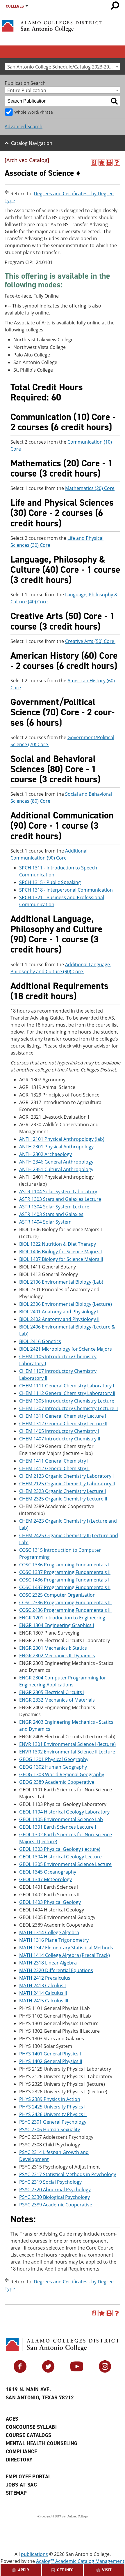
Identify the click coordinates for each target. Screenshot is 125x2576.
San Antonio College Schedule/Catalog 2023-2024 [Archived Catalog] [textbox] (64, 67)
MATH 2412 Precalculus (45, 1978)
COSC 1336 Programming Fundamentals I (64, 1565)
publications (34, 2554)
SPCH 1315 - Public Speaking (50, 882)
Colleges (15, 6)
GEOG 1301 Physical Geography (54, 1759)
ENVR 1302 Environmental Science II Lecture (67, 1752)
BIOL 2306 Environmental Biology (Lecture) (66, 1304)
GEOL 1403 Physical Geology (50, 1902)
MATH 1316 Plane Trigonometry (54, 1940)
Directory (19, 2460)
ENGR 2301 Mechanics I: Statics (53, 1648)
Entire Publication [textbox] (27, 90)
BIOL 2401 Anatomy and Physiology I (59, 1312)
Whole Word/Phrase (34, 112)
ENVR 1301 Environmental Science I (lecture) (67, 1744)
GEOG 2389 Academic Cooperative (57, 1782)
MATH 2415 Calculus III (44, 2001)
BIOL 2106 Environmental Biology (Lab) (61, 1282)
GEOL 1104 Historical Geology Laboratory (64, 1812)
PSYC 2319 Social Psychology (50, 2182)
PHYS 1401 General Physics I (50, 2054)
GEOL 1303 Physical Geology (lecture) (60, 1849)
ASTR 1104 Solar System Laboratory (58, 1192)
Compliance (22, 2452)
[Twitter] (48, 2371)
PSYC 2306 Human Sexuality (50, 2129)
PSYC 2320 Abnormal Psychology (55, 2190)
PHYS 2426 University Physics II (53, 2114)
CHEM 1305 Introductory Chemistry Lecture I (68, 1401)
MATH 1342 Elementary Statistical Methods (66, 1948)
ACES (12, 2419)
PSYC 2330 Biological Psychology (55, 2197)
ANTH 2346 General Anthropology (56, 1162)
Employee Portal (28, 2477)
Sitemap (16, 2493)
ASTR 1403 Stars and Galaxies (51, 1214)
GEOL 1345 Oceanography (48, 1872)
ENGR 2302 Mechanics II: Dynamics (57, 1656)
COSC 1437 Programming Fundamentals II (65, 1587)
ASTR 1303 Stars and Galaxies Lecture (60, 1199)
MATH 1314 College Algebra (49, 1932)
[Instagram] (105, 2371)
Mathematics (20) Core (90, 488)
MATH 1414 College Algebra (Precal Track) (65, 1955)
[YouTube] (77, 2371)
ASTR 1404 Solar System (45, 1222)
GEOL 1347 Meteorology (45, 1879)
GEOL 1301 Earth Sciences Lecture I (58, 1827)
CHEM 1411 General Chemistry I (54, 1461)
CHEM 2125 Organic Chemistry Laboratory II (67, 1484)
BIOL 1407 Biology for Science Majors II (61, 1259)
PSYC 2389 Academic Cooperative (56, 2205)
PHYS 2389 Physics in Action (50, 2099)
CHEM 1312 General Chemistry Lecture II (63, 1424)
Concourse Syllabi (31, 2427)
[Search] (114, 101)
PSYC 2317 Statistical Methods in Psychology (68, 2174)
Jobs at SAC (21, 2485)
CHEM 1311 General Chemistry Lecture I (63, 1416)
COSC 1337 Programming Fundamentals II (65, 1572)
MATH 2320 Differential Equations (56, 1970)
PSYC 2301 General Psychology (53, 2122)
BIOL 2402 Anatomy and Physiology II (59, 1319)
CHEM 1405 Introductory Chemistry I (59, 1431)
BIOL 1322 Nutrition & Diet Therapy (58, 1244)
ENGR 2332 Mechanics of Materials (57, 1700)
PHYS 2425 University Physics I (52, 2107)
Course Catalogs (28, 2435)
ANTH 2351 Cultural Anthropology (56, 1169)
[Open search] (115, 6)
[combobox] (63, 66)
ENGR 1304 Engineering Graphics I (57, 1625)
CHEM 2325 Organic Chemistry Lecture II (63, 1499)
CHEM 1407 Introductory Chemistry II (60, 1439)
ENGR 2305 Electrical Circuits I (52, 1692)
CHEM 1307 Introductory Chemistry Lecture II (68, 1408)
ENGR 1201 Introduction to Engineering (62, 1618)
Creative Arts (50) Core (90, 641)
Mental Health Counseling (42, 2443)
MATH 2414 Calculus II (43, 1993)
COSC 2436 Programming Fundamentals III (65, 1610)
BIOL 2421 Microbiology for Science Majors (66, 1349)
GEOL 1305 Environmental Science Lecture (65, 1864)
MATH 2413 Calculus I (42, 1985)
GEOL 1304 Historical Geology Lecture (60, 1857)
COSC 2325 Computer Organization (57, 1595)
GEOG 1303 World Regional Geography (62, 1774)
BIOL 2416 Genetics (40, 1341)
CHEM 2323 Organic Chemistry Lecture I (63, 1491)
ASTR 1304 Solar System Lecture (54, 1207)
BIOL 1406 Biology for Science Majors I (60, 1252)
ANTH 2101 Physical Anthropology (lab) (62, 1139)
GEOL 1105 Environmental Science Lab (61, 1819)
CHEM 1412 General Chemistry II (54, 1468)
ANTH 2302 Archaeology (45, 1154)
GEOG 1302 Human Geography (53, 1767)
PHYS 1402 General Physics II (51, 2061)
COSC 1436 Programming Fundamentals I (64, 1580)
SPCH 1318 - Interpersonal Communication (66, 890)
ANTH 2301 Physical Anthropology (56, 1147)
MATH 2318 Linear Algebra (48, 1963)
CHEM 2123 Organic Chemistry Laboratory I (66, 1476)
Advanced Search (24, 126)
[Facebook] (20, 2371)
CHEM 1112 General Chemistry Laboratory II (67, 1393)
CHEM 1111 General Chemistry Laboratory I (67, 1386)
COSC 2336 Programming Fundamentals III (65, 1602)
